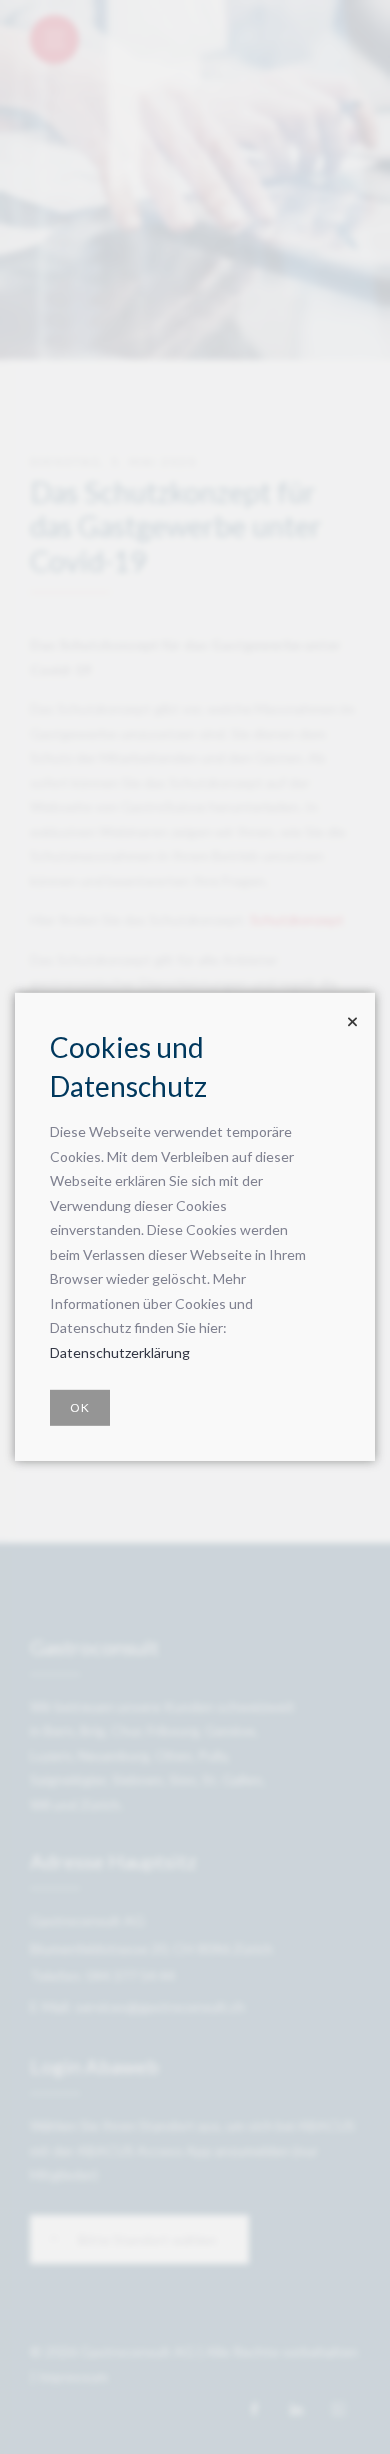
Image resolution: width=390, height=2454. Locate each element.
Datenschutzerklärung (120, 1352)
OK (80, 1407)
